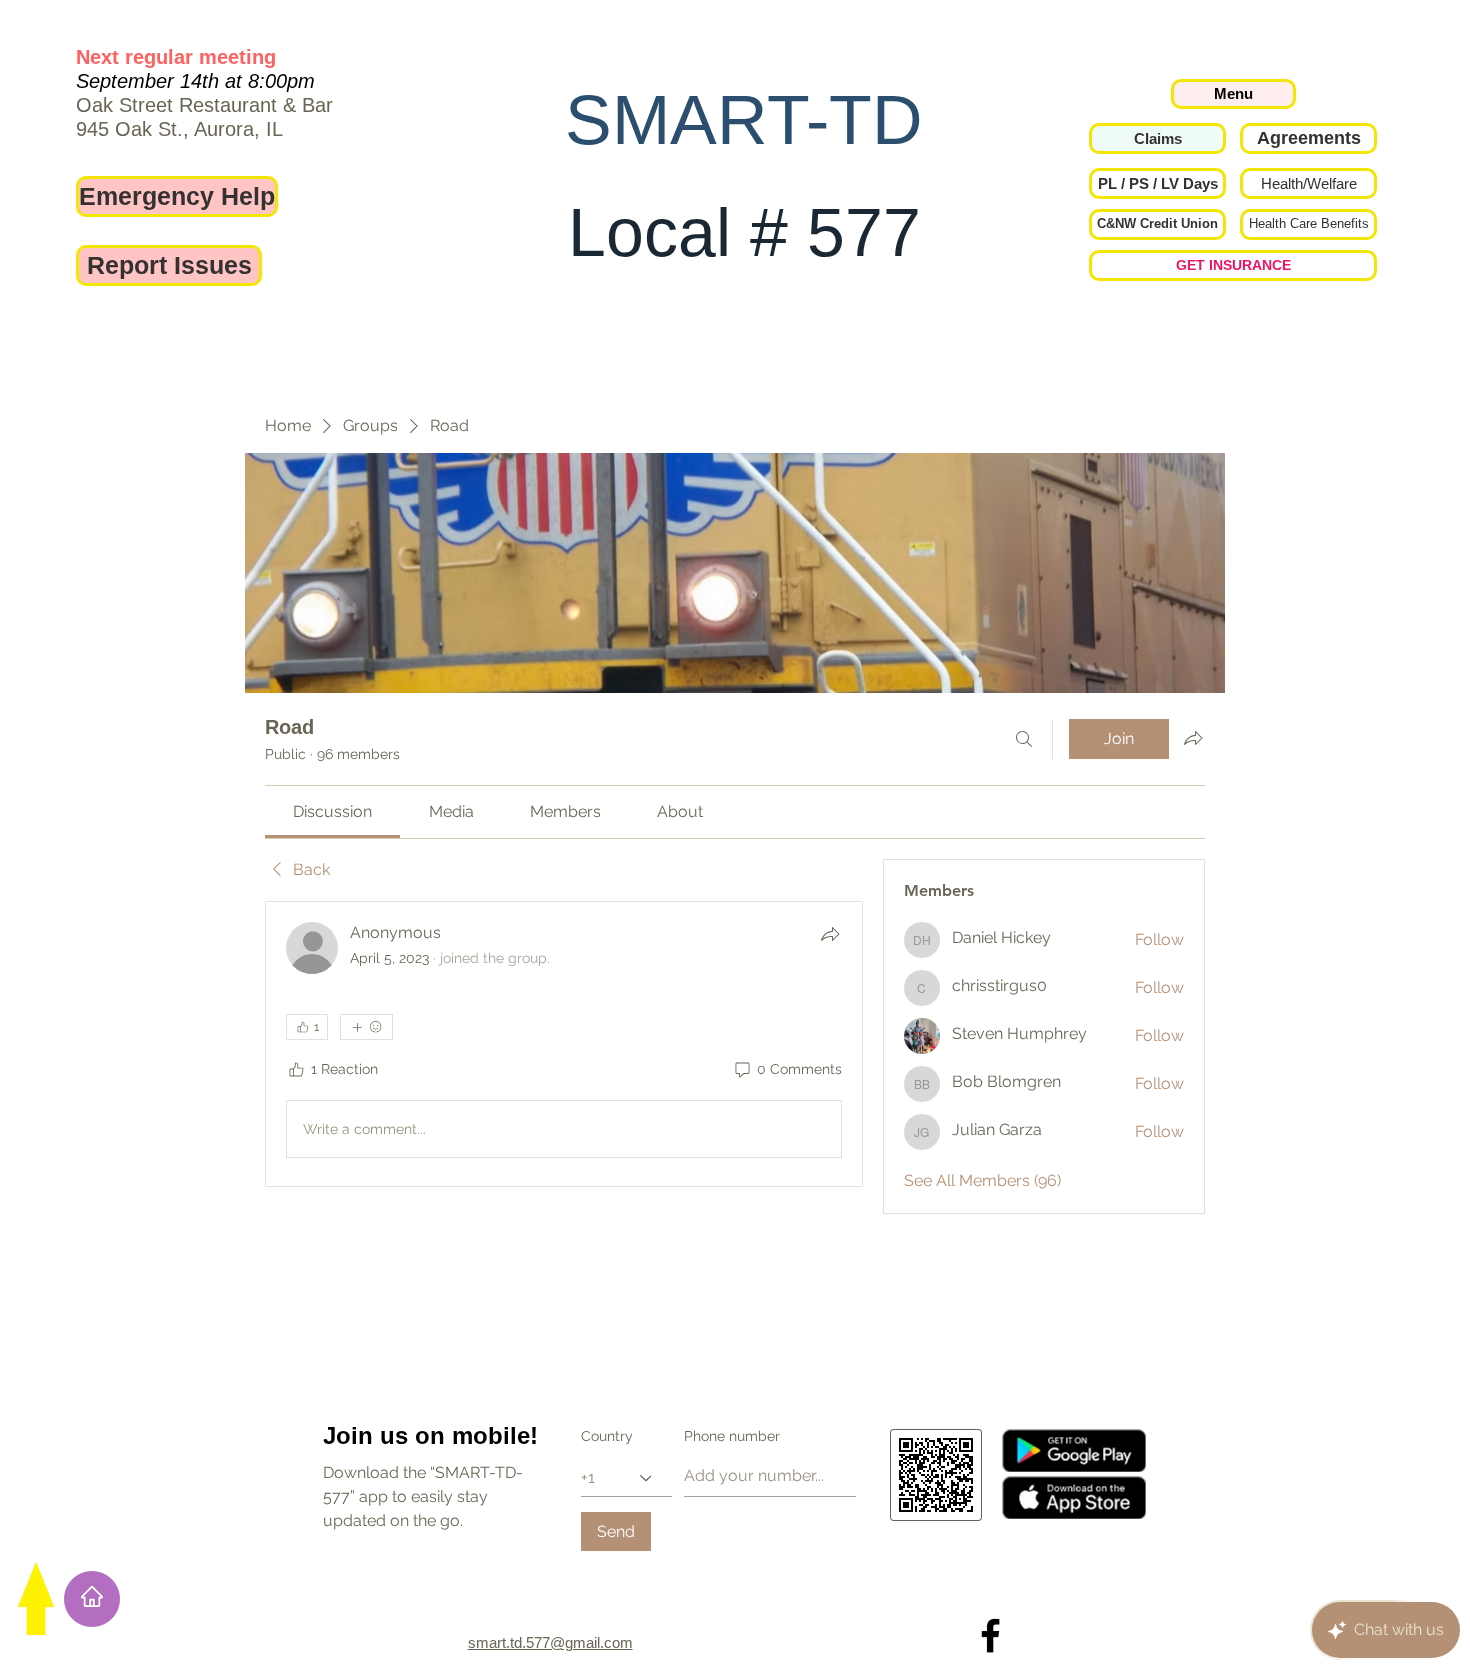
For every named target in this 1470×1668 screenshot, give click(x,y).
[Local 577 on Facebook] (990, 1635)
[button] (1157, 183)
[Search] (1024, 739)
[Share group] (1193, 738)
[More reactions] (366, 1027)
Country (607, 1436)
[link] (332, 811)
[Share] (830, 934)
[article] (564, 1044)
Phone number (732, 1436)
